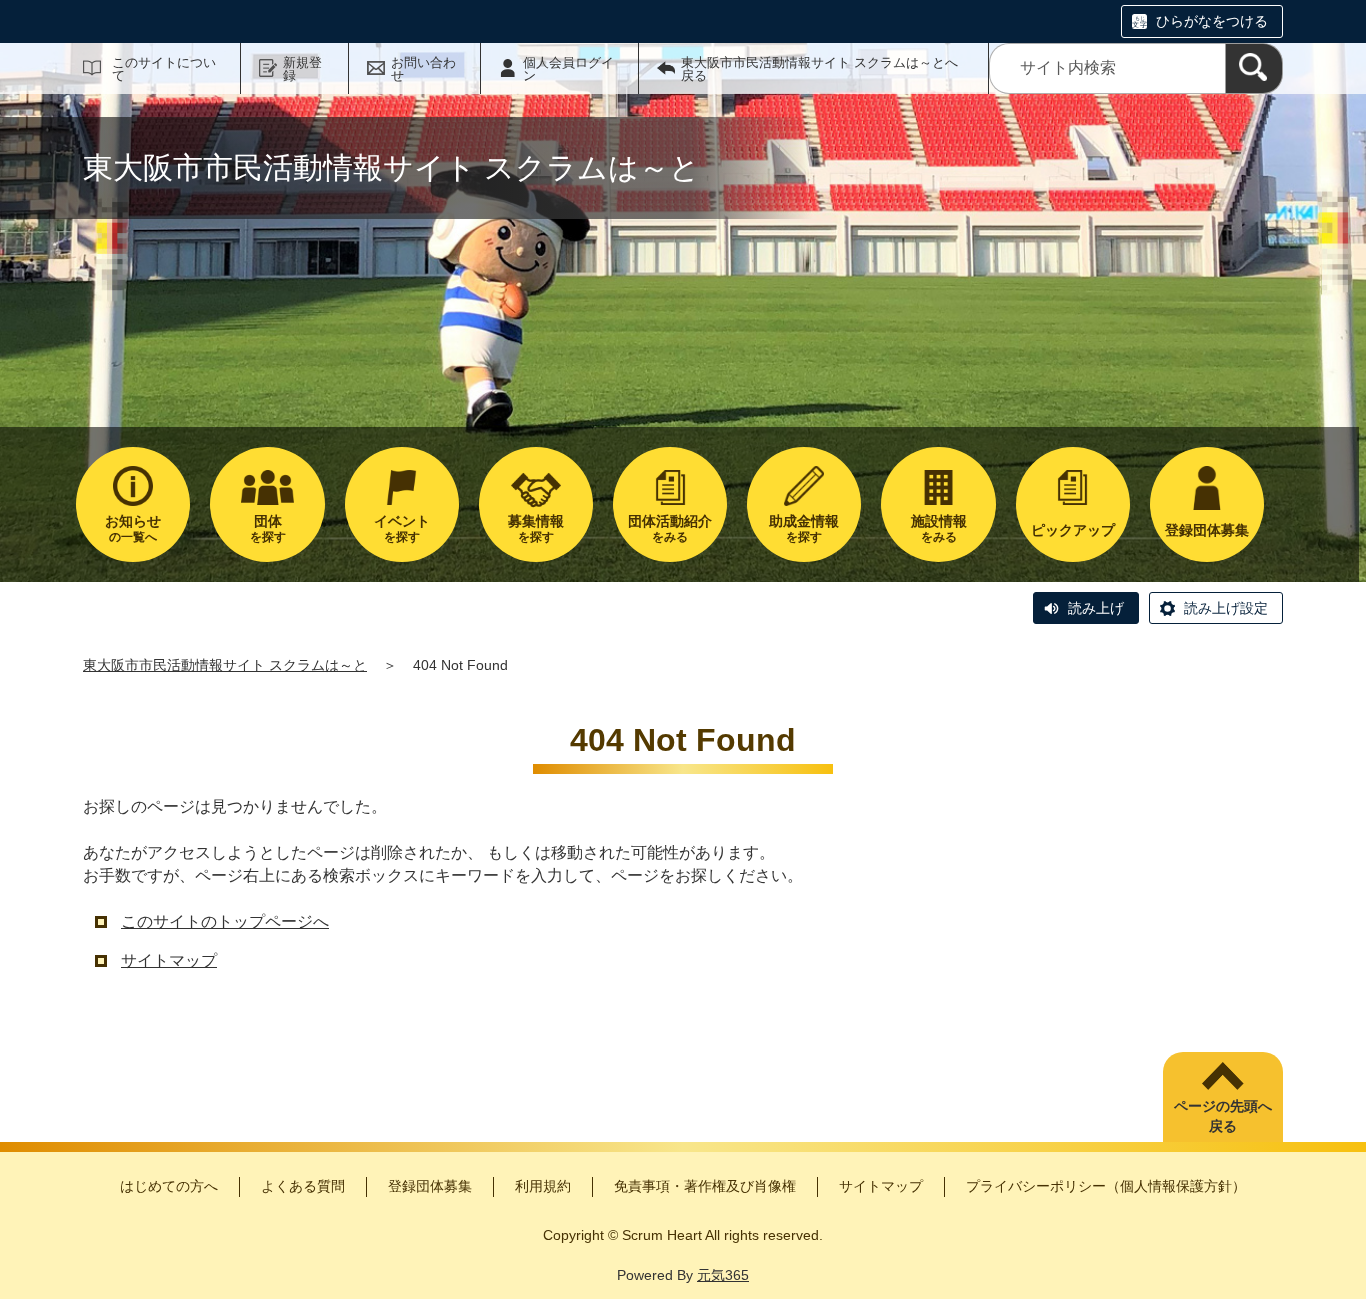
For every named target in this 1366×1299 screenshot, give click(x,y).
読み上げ (1096, 608)
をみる (670, 528)
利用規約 (543, 1186)
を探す (268, 528)
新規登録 (302, 69)
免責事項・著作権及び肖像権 (705, 1186)
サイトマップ (169, 960)
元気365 (723, 1275)
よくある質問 (303, 1186)
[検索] (1254, 68)
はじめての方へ (169, 1186)
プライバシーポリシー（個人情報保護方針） (1106, 1186)
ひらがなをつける (1212, 21)
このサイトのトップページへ (225, 921)
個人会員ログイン (568, 69)
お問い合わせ (423, 69)
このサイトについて (164, 69)
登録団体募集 (430, 1186)
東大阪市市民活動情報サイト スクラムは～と (225, 665)
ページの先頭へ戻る (1223, 1116)
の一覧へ (133, 528)
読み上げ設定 (1226, 608)
